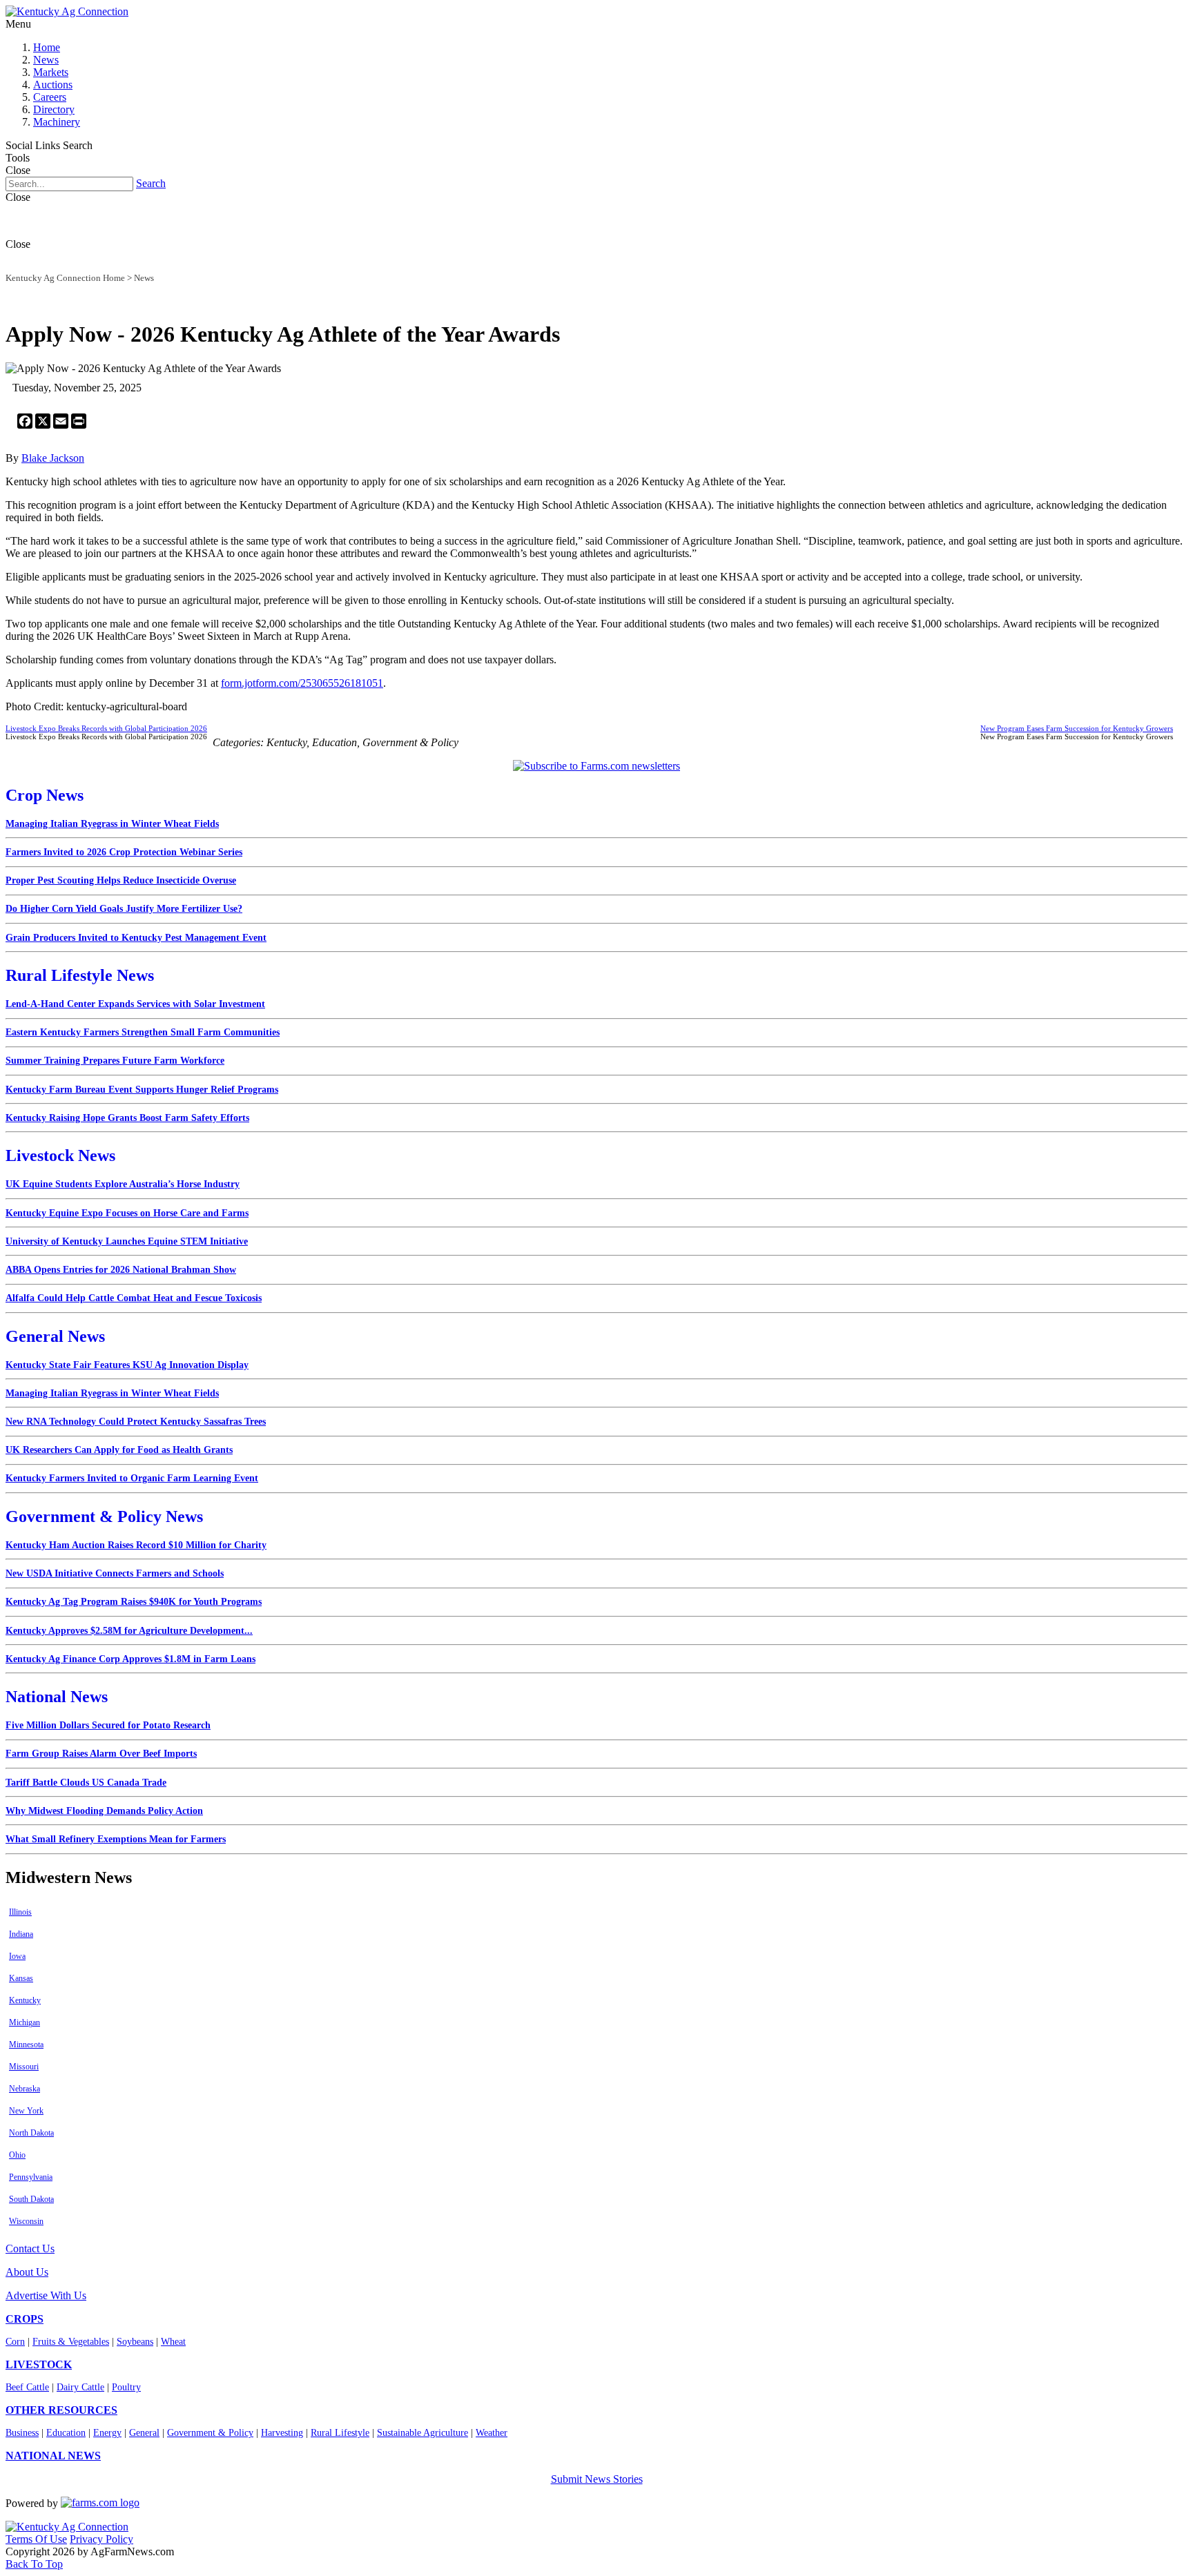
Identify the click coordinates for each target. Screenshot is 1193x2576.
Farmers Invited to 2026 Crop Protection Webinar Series (124, 852)
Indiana (21, 1934)
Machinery (57, 122)
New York (26, 2111)
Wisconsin (26, 2221)
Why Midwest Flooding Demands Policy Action (104, 1811)
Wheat (173, 2342)
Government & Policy (210, 2433)
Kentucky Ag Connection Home (65, 278)
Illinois (20, 1912)
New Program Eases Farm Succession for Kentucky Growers (1077, 728)
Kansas (21, 1978)
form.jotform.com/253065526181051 (302, 683)
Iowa (17, 1956)
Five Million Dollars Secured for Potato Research (108, 1725)
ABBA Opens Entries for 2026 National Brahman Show (121, 1270)
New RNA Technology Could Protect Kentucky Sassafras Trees (136, 1422)
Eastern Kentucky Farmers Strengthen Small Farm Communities (143, 1032)
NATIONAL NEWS (53, 2456)
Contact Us (30, 2248)
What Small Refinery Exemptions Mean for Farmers (116, 1839)
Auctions (53, 85)
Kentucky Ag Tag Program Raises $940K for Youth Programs (134, 1602)
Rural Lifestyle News (80, 975)
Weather (492, 2433)
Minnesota (26, 2045)
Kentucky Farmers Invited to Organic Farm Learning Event (132, 1478)
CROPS (25, 2319)
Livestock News (60, 1155)
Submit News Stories (597, 2479)
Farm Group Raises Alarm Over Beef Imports (101, 1754)
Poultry (126, 2387)
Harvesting (282, 2433)
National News (57, 1697)
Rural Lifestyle (340, 2433)
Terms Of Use (36, 2539)
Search (151, 183)
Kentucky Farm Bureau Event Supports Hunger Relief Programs (142, 1090)
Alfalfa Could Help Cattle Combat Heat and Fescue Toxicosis (134, 1298)
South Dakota (31, 2199)
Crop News (45, 795)
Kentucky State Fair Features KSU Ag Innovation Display (127, 1365)
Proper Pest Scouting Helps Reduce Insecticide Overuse (121, 880)
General (144, 2433)
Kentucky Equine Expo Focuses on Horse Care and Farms (127, 1213)
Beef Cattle (27, 2387)
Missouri (24, 2067)
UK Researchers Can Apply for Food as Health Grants (119, 1450)
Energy (107, 2433)
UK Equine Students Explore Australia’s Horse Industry (123, 1184)
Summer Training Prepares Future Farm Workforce (115, 1061)
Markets (51, 72)
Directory (54, 109)
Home (47, 47)
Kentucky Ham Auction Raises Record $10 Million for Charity (136, 1545)
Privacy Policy (101, 2539)
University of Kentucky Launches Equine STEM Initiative (127, 1241)
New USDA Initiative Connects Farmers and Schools (115, 1573)
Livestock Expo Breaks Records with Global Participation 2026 (106, 728)
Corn (15, 2342)
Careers (50, 97)
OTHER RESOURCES (61, 2410)
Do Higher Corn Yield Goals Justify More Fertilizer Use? (124, 909)
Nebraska (25, 2089)
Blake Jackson (53, 458)
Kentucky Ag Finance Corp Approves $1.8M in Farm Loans (130, 1659)
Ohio (17, 2155)
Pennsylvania (31, 2177)
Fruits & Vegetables (71, 2342)
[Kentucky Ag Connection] (67, 11)
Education (66, 2433)
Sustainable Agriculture (423, 2433)
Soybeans (135, 2342)
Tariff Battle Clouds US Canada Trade (86, 1783)
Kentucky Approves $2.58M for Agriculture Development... (129, 1631)
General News (55, 1336)
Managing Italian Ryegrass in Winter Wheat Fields (112, 824)
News (46, 60)
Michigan (25, 2022)
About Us (27, 2272)
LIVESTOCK (39, 2364)
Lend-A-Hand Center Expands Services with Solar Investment (135, 1004)
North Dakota (31, 2133)
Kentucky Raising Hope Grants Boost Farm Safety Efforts (127, 1118)
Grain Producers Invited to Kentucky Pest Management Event (136, 938)
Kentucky (25, 2000)
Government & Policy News (104, 1516)
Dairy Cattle (80, 2387)
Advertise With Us (46, 2295)
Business (22, 2433)
